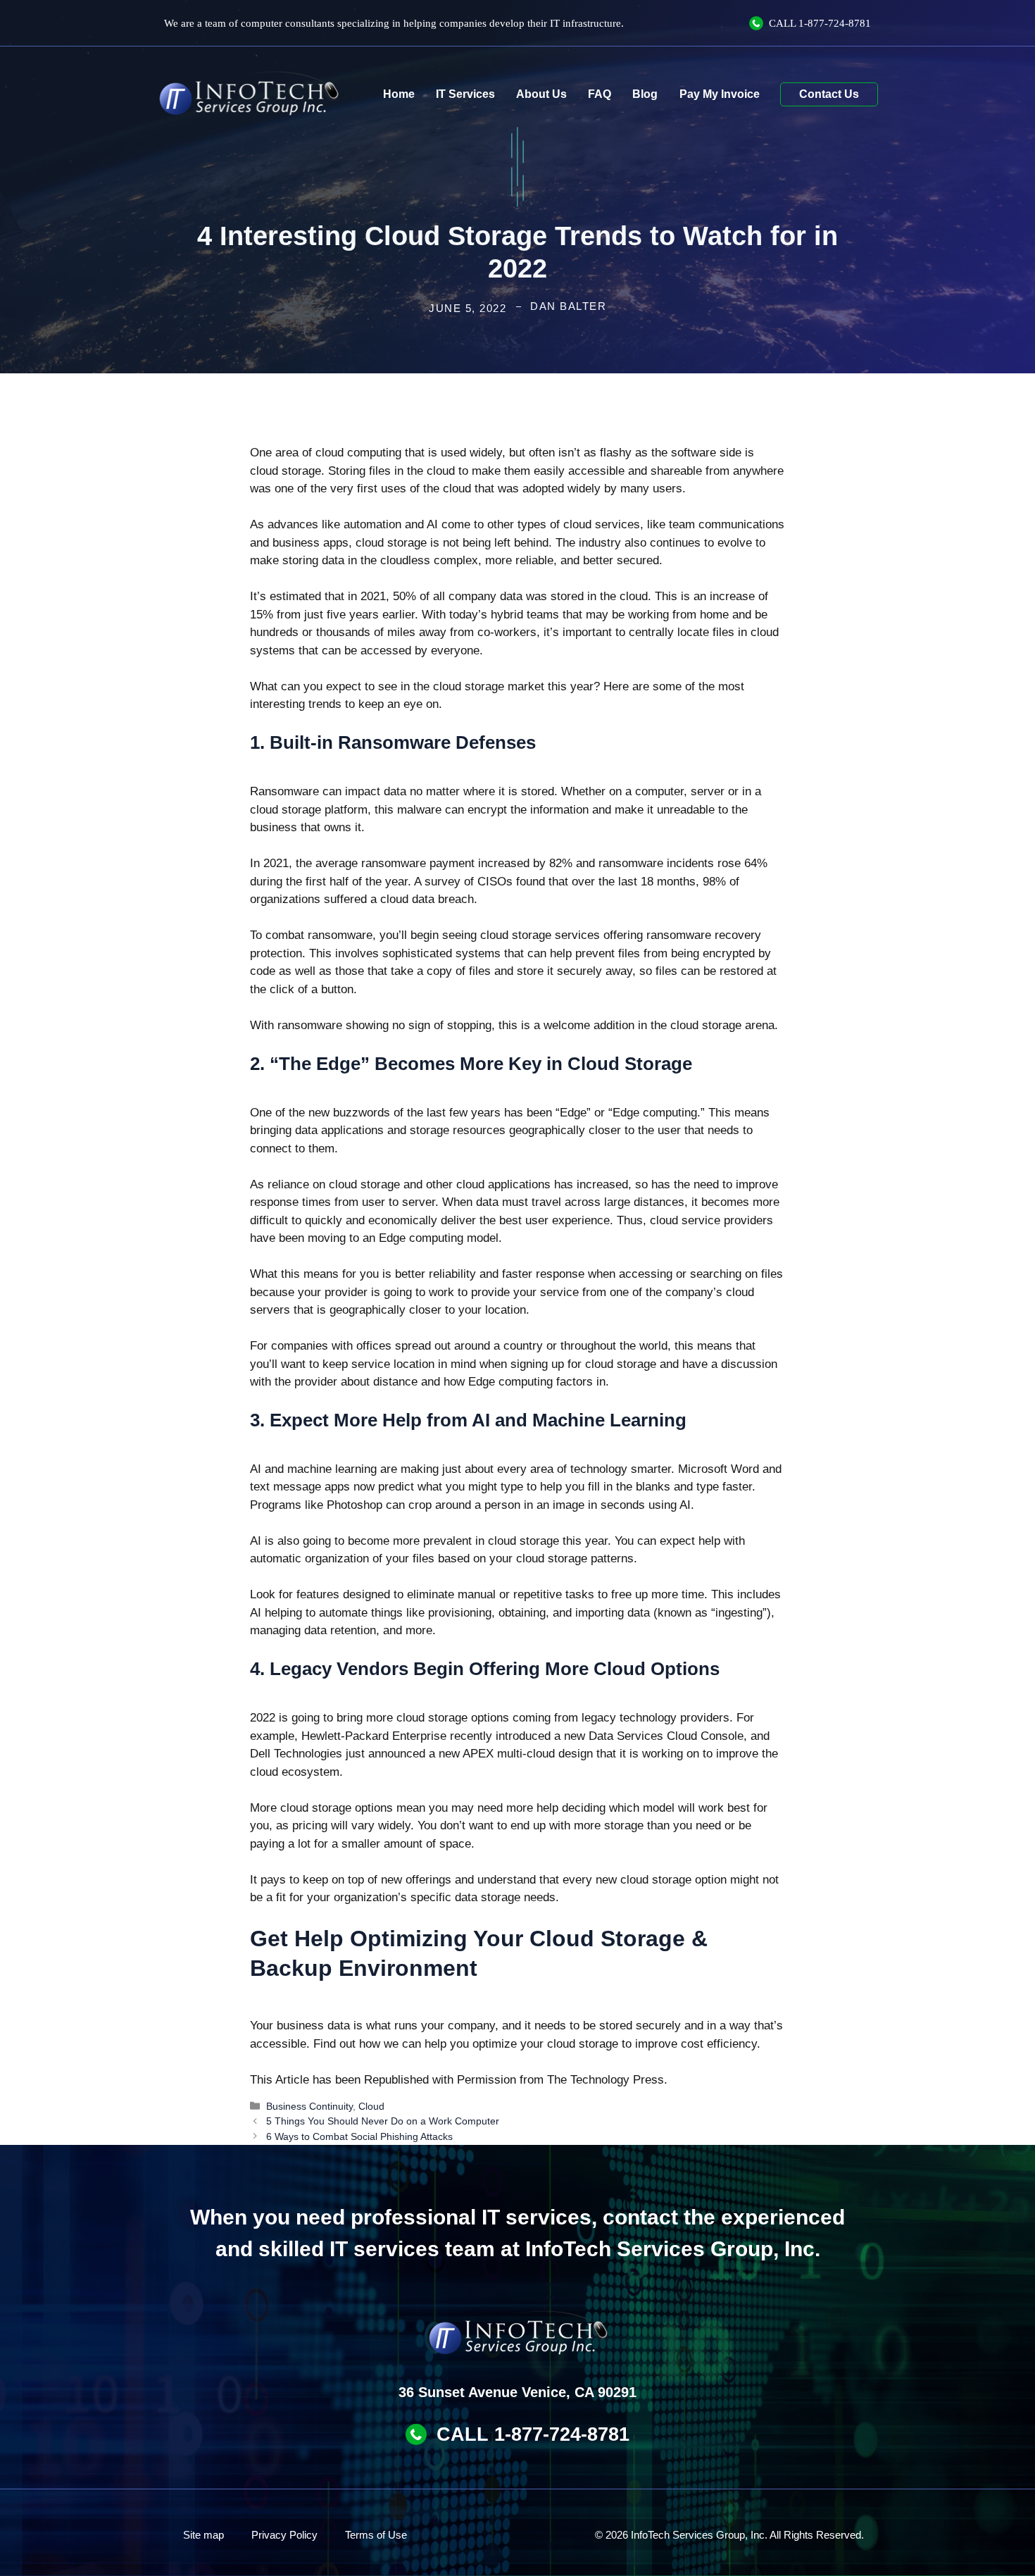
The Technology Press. (607, 2080)
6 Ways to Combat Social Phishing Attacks (359, 2136)
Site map (203, 2535)
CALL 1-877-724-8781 (533, 2434)
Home (399, 94)
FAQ (600, 94)
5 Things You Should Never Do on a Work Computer (383, 2121)
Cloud (371, 2106)
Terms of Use (376, 2535)
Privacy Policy (284, 2535)
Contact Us (829, 94)
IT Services (465, 94)
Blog (645, 94)
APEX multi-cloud (509, 1754)
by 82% (553, 863)
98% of (721, 882)
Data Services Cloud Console (666, 1736)
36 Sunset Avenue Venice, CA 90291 (517, 2392)
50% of (411, 596)
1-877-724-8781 (835, 23)
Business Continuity (309, 2106)
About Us (541, 94)
